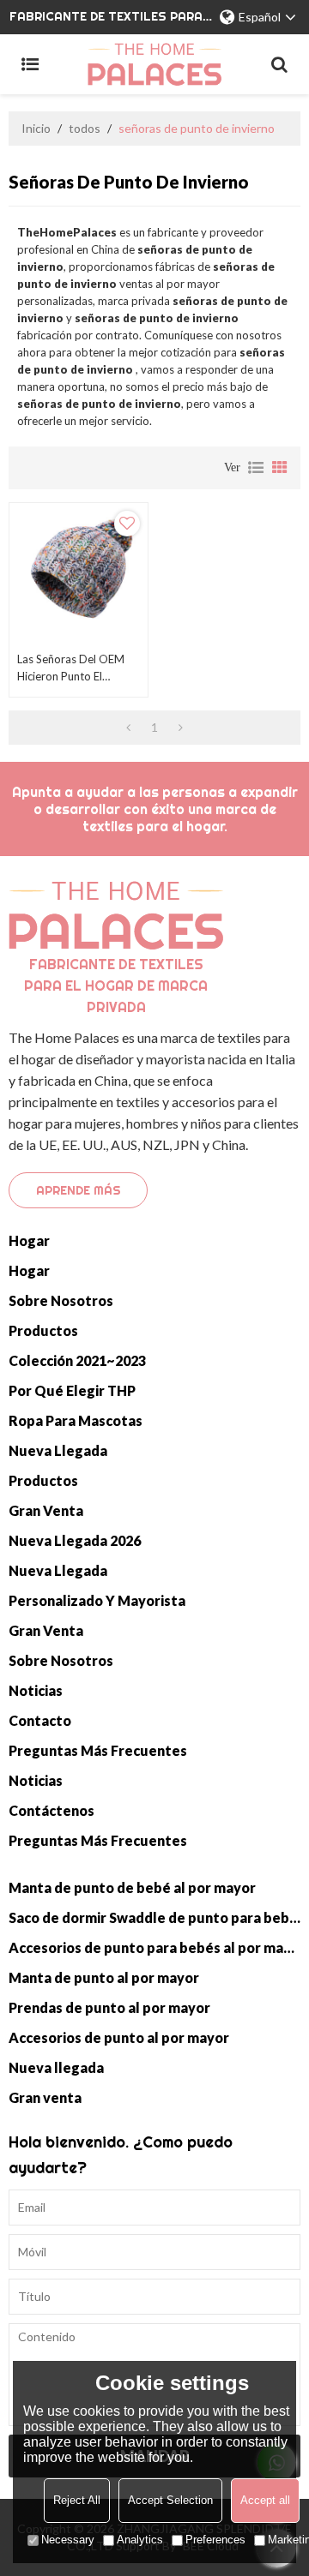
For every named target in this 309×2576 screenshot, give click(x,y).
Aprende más (79, 1190)
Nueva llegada (58, 1450)
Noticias (36, 1690)
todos (85, 128)
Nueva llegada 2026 (75, 1540)
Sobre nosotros (61, 1300)
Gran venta (46, 1510)
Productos (43, 1330)
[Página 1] (128, 728)
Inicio (36, 128)
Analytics (140, 2540)
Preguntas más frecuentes (98, 1750)
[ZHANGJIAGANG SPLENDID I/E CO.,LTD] (154, 64)
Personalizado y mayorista (97, 1600)
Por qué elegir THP (72, 1390)
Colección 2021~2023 (77, 1360)
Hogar (29, 1240)
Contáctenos (51, 1810)
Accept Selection (170, 2500)
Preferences (215, 2540)
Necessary (68, 2540)
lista (256, 468)
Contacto (40, 1720)
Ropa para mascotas (76, 1420)
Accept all (265, 2500)
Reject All (77, 2500)
